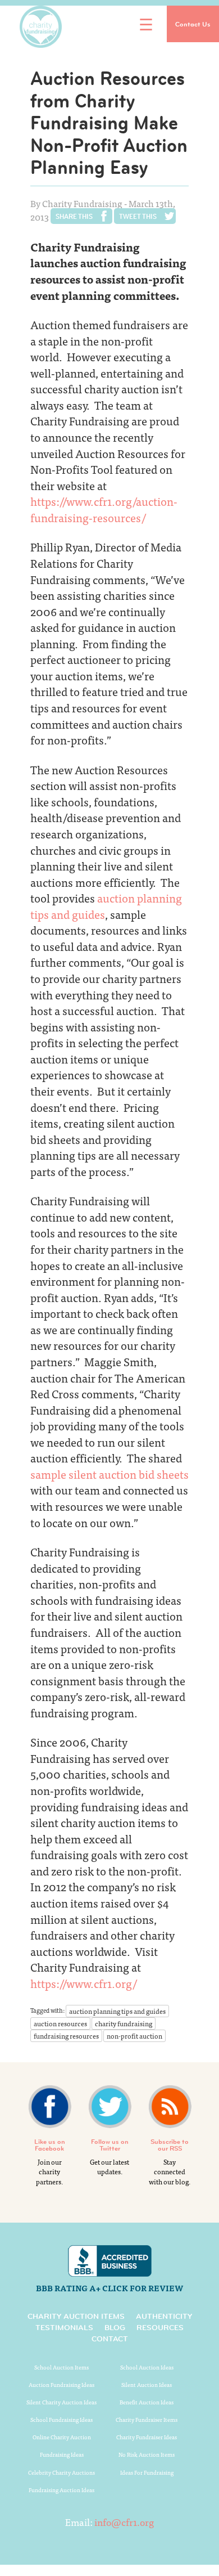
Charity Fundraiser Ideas (147, 2437)
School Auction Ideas (147, 2367)
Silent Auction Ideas (147, 2385)
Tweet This (138, 216)
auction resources (60, 2023)
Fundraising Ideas (62, 2454)
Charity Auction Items (76, 2316)
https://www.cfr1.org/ (84, 1983)
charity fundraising (124, 2023)
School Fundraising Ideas (61, 2420)
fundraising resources (66, 2036)
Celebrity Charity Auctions (61, 2472)
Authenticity (164, 2316)
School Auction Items (61, 2367)
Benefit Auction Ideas (147, 2402)
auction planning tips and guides (106, 906)
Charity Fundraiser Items (147, 2420)
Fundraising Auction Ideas (61, 2490)
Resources (160, 2327)
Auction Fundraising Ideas (61, 2385)
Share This (74, 216)
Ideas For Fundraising (147, 2472)
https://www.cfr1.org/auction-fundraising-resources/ (104, 509)
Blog (115, 2327)
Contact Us (193, 24)
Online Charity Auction (62, 2437)
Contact (110, 2339)
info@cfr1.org (124, 2522)
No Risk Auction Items (147, 2454)
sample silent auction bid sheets (109, 1474)
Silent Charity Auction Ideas (61, 2402)
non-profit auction (134, 2036)
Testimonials (64, 2327)
